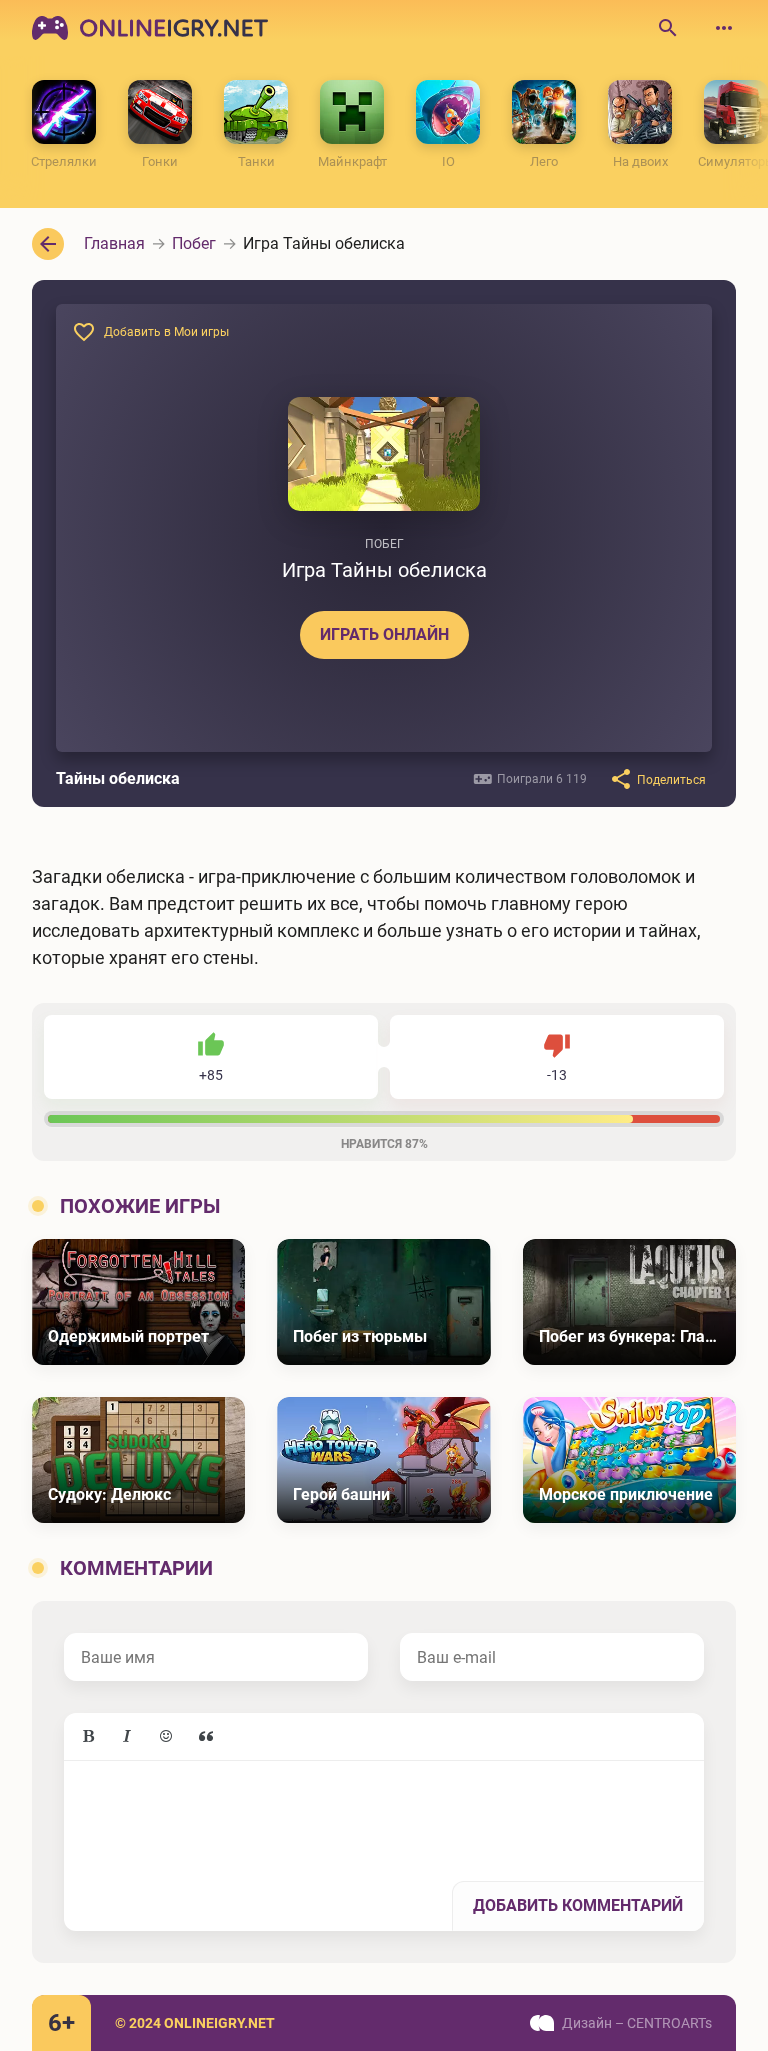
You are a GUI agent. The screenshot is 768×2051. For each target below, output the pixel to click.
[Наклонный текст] (127, 1737)
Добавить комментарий (578, 1905)
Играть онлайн (384, 634)
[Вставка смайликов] (167, 1737)
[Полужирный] (88, 1737)
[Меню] (724, 28)
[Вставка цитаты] (206, 1737)
